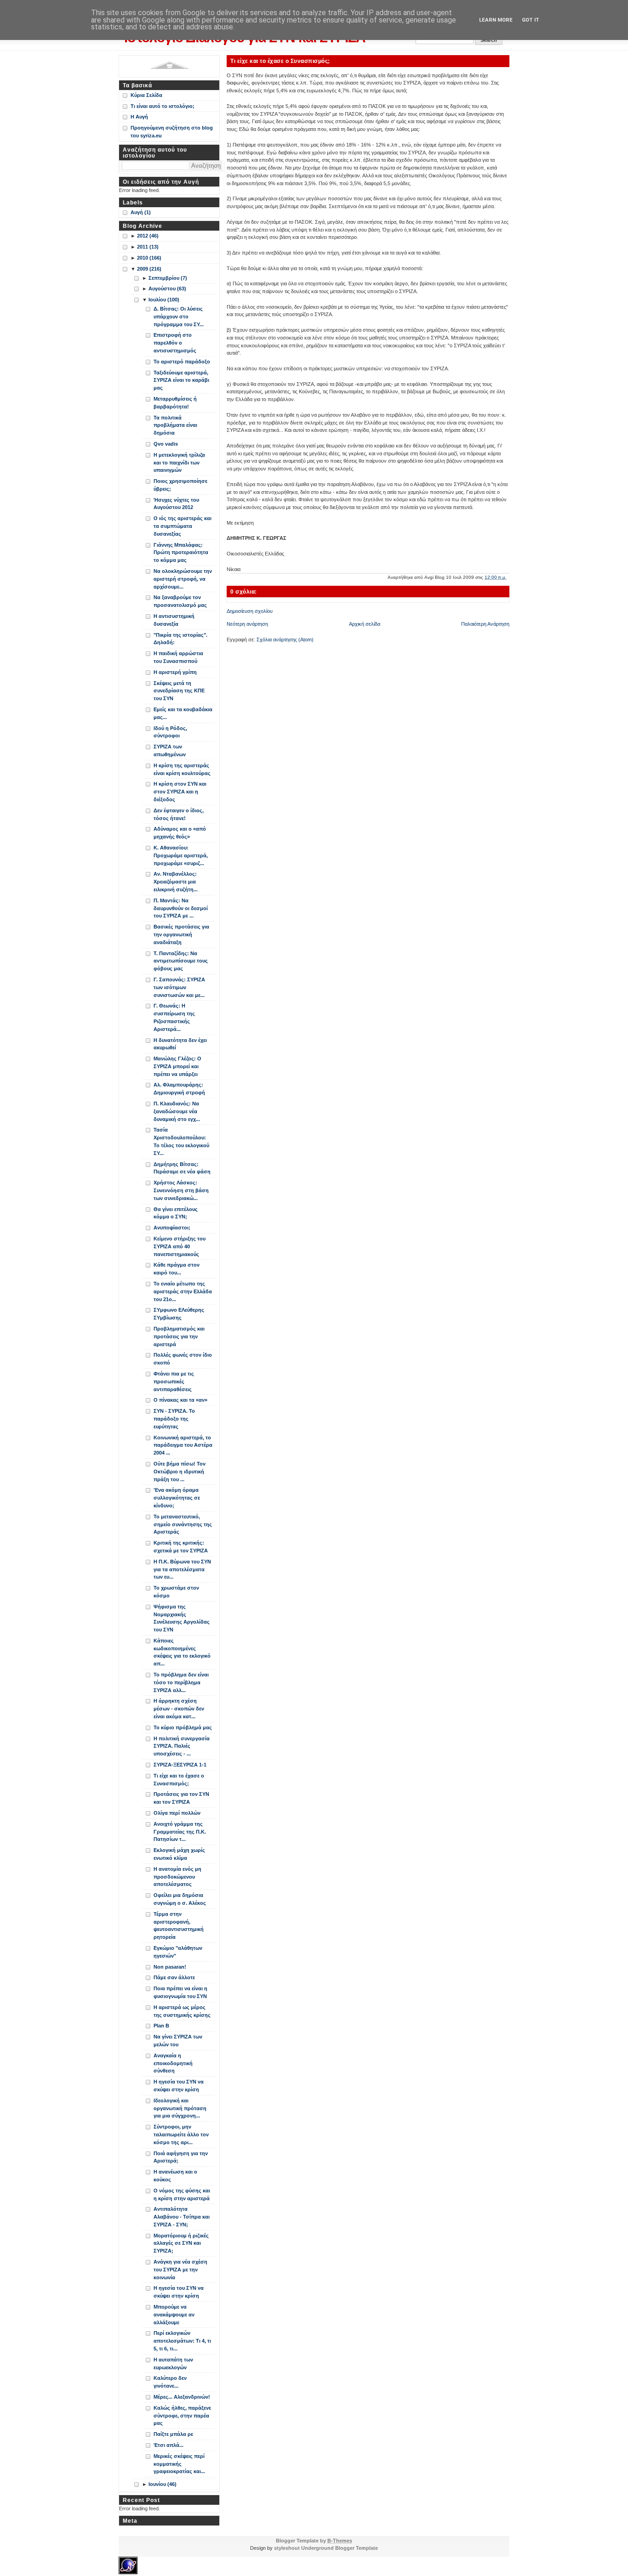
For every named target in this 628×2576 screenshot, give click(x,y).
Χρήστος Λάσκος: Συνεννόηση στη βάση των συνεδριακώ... (181, 1190)
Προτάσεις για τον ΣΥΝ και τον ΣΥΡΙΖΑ (181, 1798)
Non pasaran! (170, 1967)
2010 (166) (149, 258)
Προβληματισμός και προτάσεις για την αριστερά (179, 1336)
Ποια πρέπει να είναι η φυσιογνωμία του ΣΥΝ (180, 1992)
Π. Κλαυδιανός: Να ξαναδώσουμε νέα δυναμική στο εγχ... (177, 1111)
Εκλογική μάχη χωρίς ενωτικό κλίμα (179, 1854)
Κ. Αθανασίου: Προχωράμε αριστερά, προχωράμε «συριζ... (181, 855)
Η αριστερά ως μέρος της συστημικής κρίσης (182, 2011)
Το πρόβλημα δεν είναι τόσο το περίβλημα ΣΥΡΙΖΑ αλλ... (181, 1682)
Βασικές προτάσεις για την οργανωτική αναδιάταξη (181, 934)
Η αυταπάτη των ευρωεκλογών (173, 2364)
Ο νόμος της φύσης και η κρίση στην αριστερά (182, 2194)
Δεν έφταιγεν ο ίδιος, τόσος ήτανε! (179, 814)
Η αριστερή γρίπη (175, 672)
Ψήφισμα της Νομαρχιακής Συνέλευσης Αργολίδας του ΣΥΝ (182, 1618)
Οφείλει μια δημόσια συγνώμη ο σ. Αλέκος (180, 1899)
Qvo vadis (166, 444)
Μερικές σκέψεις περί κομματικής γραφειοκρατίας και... (179, 2464)
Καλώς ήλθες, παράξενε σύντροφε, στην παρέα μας (182, 2416)
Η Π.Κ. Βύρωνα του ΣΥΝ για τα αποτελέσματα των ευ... (182, 1569)
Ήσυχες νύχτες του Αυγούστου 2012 (176, 504)
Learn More (496, 20)
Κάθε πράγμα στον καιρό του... (177, 1269)
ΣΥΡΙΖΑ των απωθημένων (170, 750)
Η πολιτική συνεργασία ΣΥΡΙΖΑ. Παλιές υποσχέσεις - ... (182, 1746)
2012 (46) (148, 236)
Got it (531, 20)
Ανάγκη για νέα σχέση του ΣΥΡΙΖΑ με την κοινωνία (180, 2270)
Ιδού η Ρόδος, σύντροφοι (170, 732)
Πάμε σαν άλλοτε (174, 1977)
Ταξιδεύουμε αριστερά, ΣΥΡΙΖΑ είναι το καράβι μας (181, 380)
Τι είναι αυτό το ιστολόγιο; (163, 106)
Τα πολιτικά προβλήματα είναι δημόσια (175, 425)
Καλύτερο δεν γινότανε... (170, 2382)
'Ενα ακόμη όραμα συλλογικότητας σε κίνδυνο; (177, 1498)
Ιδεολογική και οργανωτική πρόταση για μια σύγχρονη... (180, 2108)
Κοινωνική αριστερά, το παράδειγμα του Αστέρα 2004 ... (183, 1445)
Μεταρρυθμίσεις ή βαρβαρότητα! (175, 403)
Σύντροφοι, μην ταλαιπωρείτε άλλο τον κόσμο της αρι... (181, 2134)
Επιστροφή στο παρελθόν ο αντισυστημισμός (175, 343)
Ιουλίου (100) (164, 300)
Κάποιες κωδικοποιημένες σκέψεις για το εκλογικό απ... (182, 1652)
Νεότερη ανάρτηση (247, 624)
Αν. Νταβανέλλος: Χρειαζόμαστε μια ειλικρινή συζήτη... (176, 882)
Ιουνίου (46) (163, 2484)
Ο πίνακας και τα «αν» (180, 1400)
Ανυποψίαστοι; (172, 1228)
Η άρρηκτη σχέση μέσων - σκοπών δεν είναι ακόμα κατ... (179, 1709)
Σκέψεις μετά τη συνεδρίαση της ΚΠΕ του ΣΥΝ (179, 691)
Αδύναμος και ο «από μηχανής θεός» (180, 833)
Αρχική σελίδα (365, 624)
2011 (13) (148, 247)
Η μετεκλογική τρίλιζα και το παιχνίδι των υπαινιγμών (179, 463)
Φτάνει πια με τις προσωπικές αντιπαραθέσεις (174, 1381)
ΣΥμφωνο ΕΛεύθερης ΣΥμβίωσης (179, 1314)
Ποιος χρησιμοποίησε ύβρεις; (180, 485)
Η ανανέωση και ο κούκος (175, 2176)
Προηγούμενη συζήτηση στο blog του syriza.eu (172, 132)
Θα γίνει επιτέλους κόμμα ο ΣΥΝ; (176, 1213)
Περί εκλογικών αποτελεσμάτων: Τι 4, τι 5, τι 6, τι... (182, 2341)
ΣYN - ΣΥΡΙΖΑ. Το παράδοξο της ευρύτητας (174, 1419)
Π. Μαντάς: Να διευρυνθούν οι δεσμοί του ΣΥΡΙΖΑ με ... (181, 908)
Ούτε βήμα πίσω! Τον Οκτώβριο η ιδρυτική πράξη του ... (180, 1472)
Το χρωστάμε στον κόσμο (176, 1592)
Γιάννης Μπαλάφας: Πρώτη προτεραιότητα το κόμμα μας (181, 553)
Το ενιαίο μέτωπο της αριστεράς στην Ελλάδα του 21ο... (183, 1291)
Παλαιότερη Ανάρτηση (485, 624)
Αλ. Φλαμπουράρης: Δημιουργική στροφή (179, 1089)
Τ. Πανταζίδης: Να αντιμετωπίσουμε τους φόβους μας (181, 961)
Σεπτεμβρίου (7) (168, 278)
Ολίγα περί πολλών (177, 1813)
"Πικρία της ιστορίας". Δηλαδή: (180, 639)
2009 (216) (149, 269)
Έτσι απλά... (168, 2445)
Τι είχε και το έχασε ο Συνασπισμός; (280, 61)
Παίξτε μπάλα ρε (173, 2434)
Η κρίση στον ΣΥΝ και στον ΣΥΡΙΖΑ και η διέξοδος (180, 792)
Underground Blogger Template (340, 2548)
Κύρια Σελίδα (146, 95)
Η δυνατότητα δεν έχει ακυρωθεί (180, 1044)
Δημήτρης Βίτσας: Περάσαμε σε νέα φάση (182, 1168)
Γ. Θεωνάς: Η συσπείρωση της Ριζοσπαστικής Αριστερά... (174, 1017)
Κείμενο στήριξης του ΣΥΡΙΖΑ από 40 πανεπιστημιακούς (180, 1246)
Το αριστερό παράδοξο (182, 362)
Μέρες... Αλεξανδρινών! (182, 2397)
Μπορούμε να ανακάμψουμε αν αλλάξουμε (174, 2315)
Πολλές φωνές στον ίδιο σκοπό (183, 1359)
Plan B (161, 2026)
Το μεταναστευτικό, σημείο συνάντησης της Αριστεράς (183, 1524)
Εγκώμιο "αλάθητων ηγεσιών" (178, 1952)
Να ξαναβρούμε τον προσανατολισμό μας (180, 601)
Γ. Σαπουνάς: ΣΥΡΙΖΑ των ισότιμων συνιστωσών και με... (179, 987)
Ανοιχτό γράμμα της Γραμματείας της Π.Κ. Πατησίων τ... (180, 1832)
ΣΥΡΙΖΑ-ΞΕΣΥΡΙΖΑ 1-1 (180, 1765)
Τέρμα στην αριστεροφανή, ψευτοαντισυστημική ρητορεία (179, 1925)
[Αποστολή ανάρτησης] (509, 577)
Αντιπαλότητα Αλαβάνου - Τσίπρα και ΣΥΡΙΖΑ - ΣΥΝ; (182, 2217)
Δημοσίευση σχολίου (250, 611)
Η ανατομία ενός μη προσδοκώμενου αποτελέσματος (177, 1877)
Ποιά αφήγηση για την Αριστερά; (181, 2157)
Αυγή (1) (141, 212)
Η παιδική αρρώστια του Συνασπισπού (178, 657)
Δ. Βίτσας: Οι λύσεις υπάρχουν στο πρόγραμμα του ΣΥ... (179, 317)
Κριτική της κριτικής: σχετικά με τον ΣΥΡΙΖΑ (181, 1547)
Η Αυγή (139, 117)
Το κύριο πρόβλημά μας (183, 1727)
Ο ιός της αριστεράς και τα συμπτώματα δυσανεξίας (183, 526)
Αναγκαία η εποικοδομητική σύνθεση (173, 2063)
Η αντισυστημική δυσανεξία (174, 620)
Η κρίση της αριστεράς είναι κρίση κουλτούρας (182, 769)
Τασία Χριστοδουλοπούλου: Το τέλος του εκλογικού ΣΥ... (181, 1141)
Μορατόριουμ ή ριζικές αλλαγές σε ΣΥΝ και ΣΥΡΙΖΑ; (181, 2243)
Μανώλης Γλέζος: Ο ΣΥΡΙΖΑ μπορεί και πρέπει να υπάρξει (177, 1066)
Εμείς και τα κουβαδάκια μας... (183, 713)
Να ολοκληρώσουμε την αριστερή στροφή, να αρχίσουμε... (183, 579)
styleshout (287, 2548)
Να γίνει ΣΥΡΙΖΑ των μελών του (178, 2041)
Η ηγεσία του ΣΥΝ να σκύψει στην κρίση (179, 2086)
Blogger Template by (314, 2541)
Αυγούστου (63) (167, 289)
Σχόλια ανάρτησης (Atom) (285, 640)
